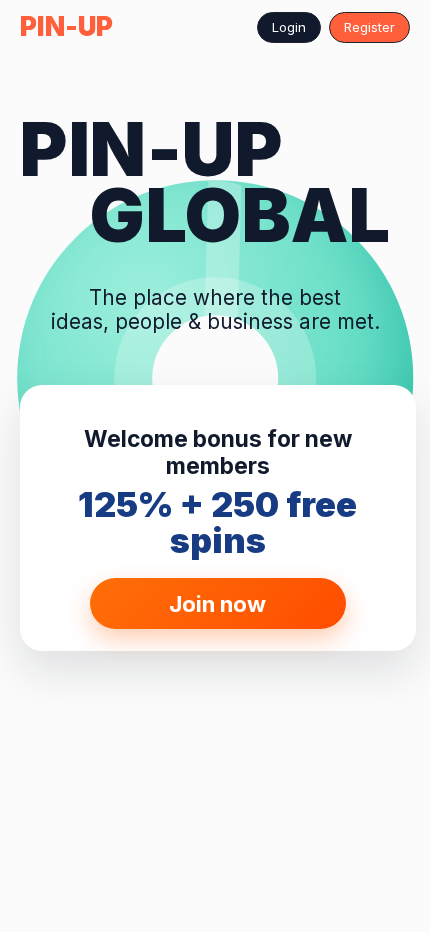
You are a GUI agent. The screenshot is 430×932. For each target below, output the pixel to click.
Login (289, 27)
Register (369, 27)
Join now (217, 603)
